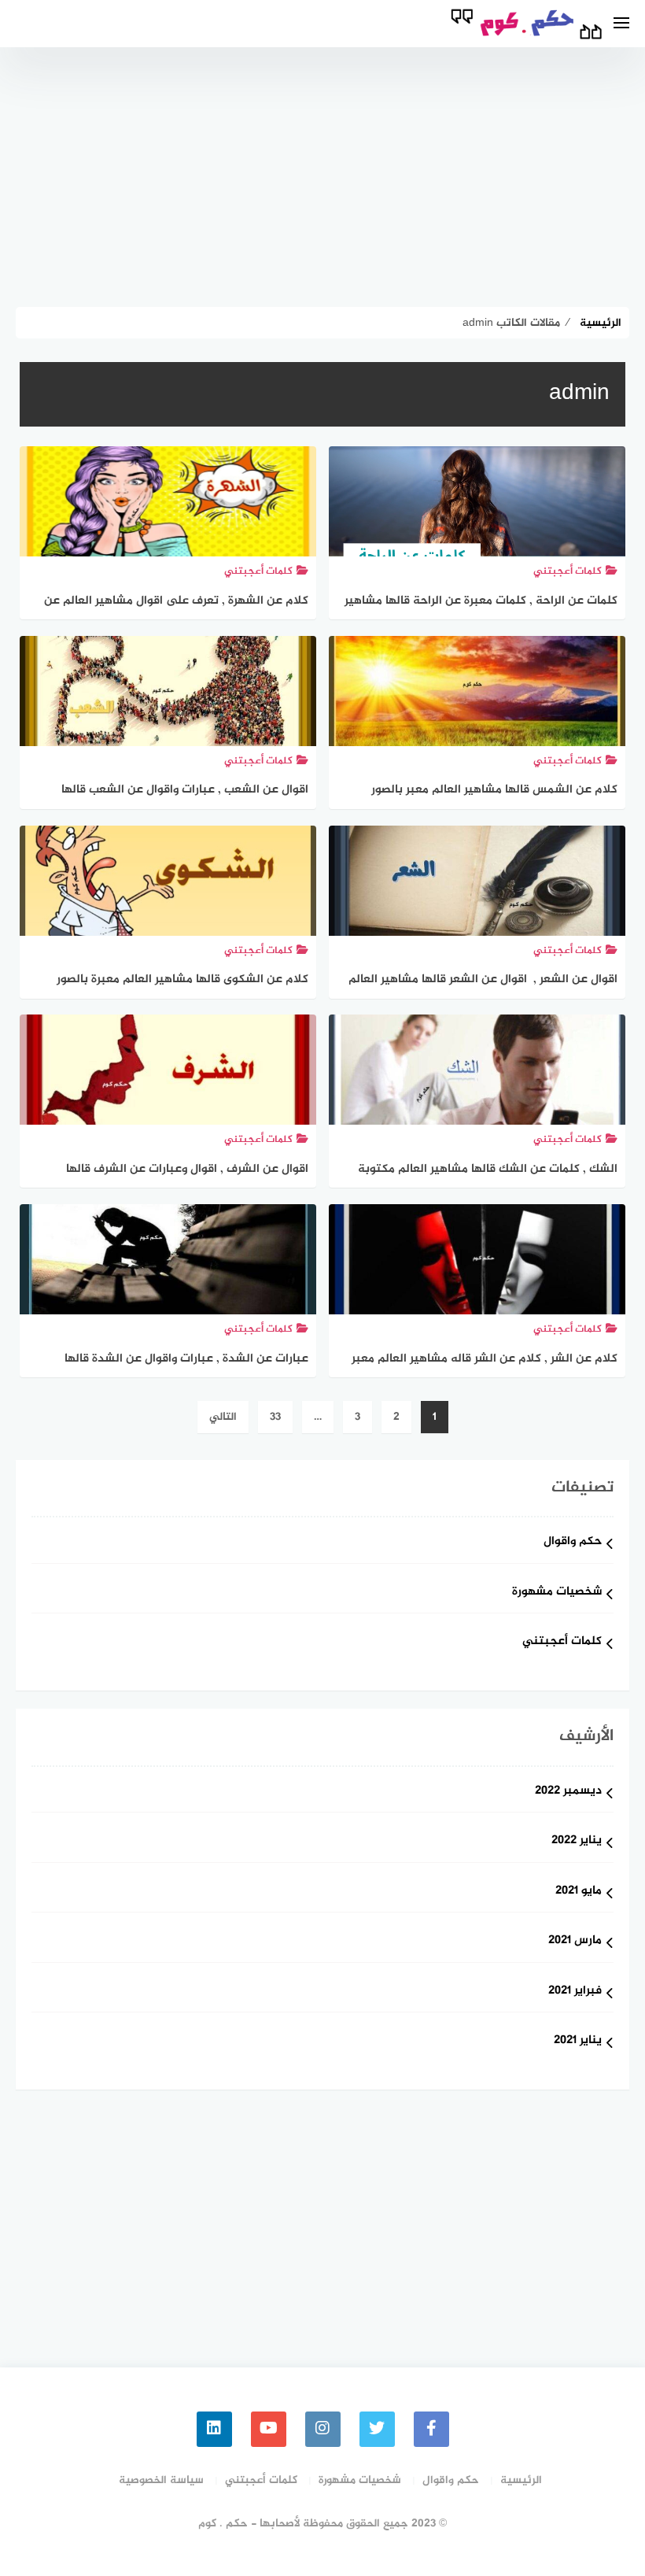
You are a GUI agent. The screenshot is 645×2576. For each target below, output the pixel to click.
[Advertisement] (322, 173)
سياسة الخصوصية (161, 2480)
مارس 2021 (575, 1941)
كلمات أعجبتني (562, 1642)
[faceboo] (431, 2429)
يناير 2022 (577, 1841)
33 (275, 1417)
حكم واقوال (573, 1542)
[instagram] (323, 2429)
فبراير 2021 (575, 1992)
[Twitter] (377, 2429)
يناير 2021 (578, 2041)
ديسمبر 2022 (568, 1792)
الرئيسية (521, 2480)
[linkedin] (214, 2429)
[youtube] (269, 2429)
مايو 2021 (579, 1892)
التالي (223, 1417)
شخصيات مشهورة (557, 1593)
